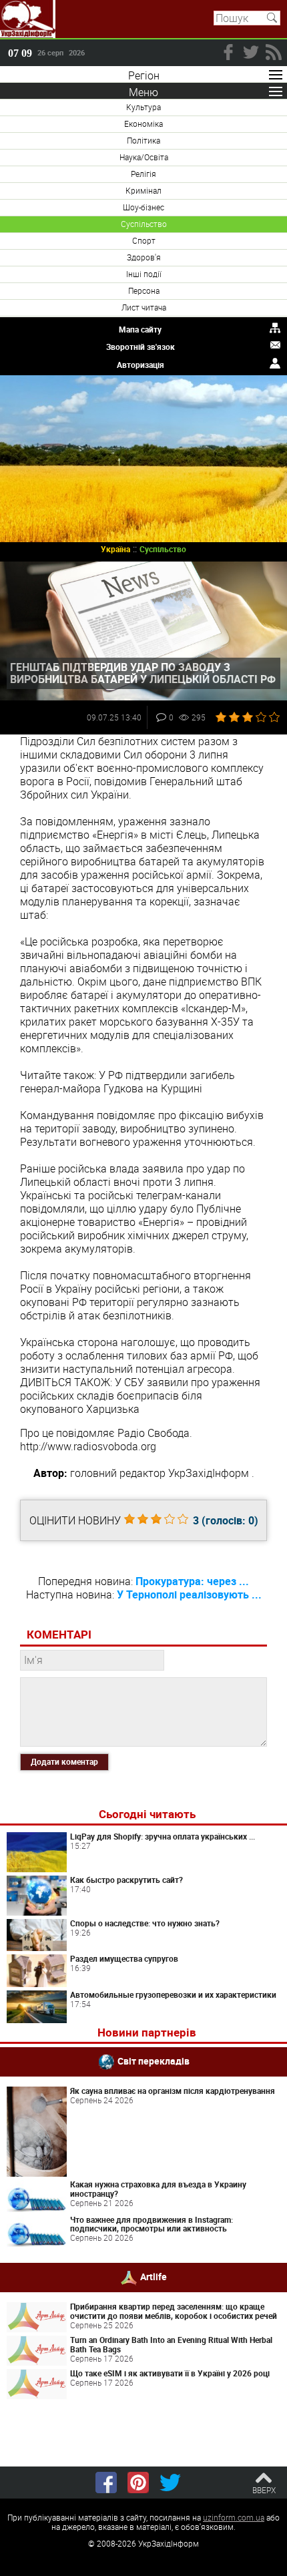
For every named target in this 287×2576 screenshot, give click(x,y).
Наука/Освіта (144, 157)
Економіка (143, 124)
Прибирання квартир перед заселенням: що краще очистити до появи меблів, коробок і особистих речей (174, 2311)
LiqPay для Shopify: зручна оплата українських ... (163, 1836)
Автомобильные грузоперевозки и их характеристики (173, 1994)
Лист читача (144, 307)
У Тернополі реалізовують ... (189, 1594)
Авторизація (140, 365)
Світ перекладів (154, 2061)
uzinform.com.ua (234, 2517)
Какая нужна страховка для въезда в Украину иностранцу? (158, 2189)
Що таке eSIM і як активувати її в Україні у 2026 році (170, 2373)
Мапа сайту (140, 329)
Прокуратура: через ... (192, 1581)
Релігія (143, 174)
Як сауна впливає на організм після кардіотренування (173, 2091)
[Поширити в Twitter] (170, 2483)
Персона (144, 290)
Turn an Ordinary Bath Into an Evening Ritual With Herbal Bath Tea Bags (171, 2344)
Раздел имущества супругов (124, 1958)
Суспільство (144, 224)
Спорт (144, 240)
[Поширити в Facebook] (106, 2483)
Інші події (144, 274)
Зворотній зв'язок (140, 347)
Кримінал (143, 190)
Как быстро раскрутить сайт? (126, 1880)
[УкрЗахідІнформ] (28, 19)
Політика (143, 140)
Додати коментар (64, 1761)
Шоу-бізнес (143, 207)
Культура (143, 107)
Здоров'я (144, 257)
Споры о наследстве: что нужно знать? (145, 1923)
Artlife (154, 2277)
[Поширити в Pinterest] (138, 2483)
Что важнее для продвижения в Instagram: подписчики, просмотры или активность (152, 2224)
